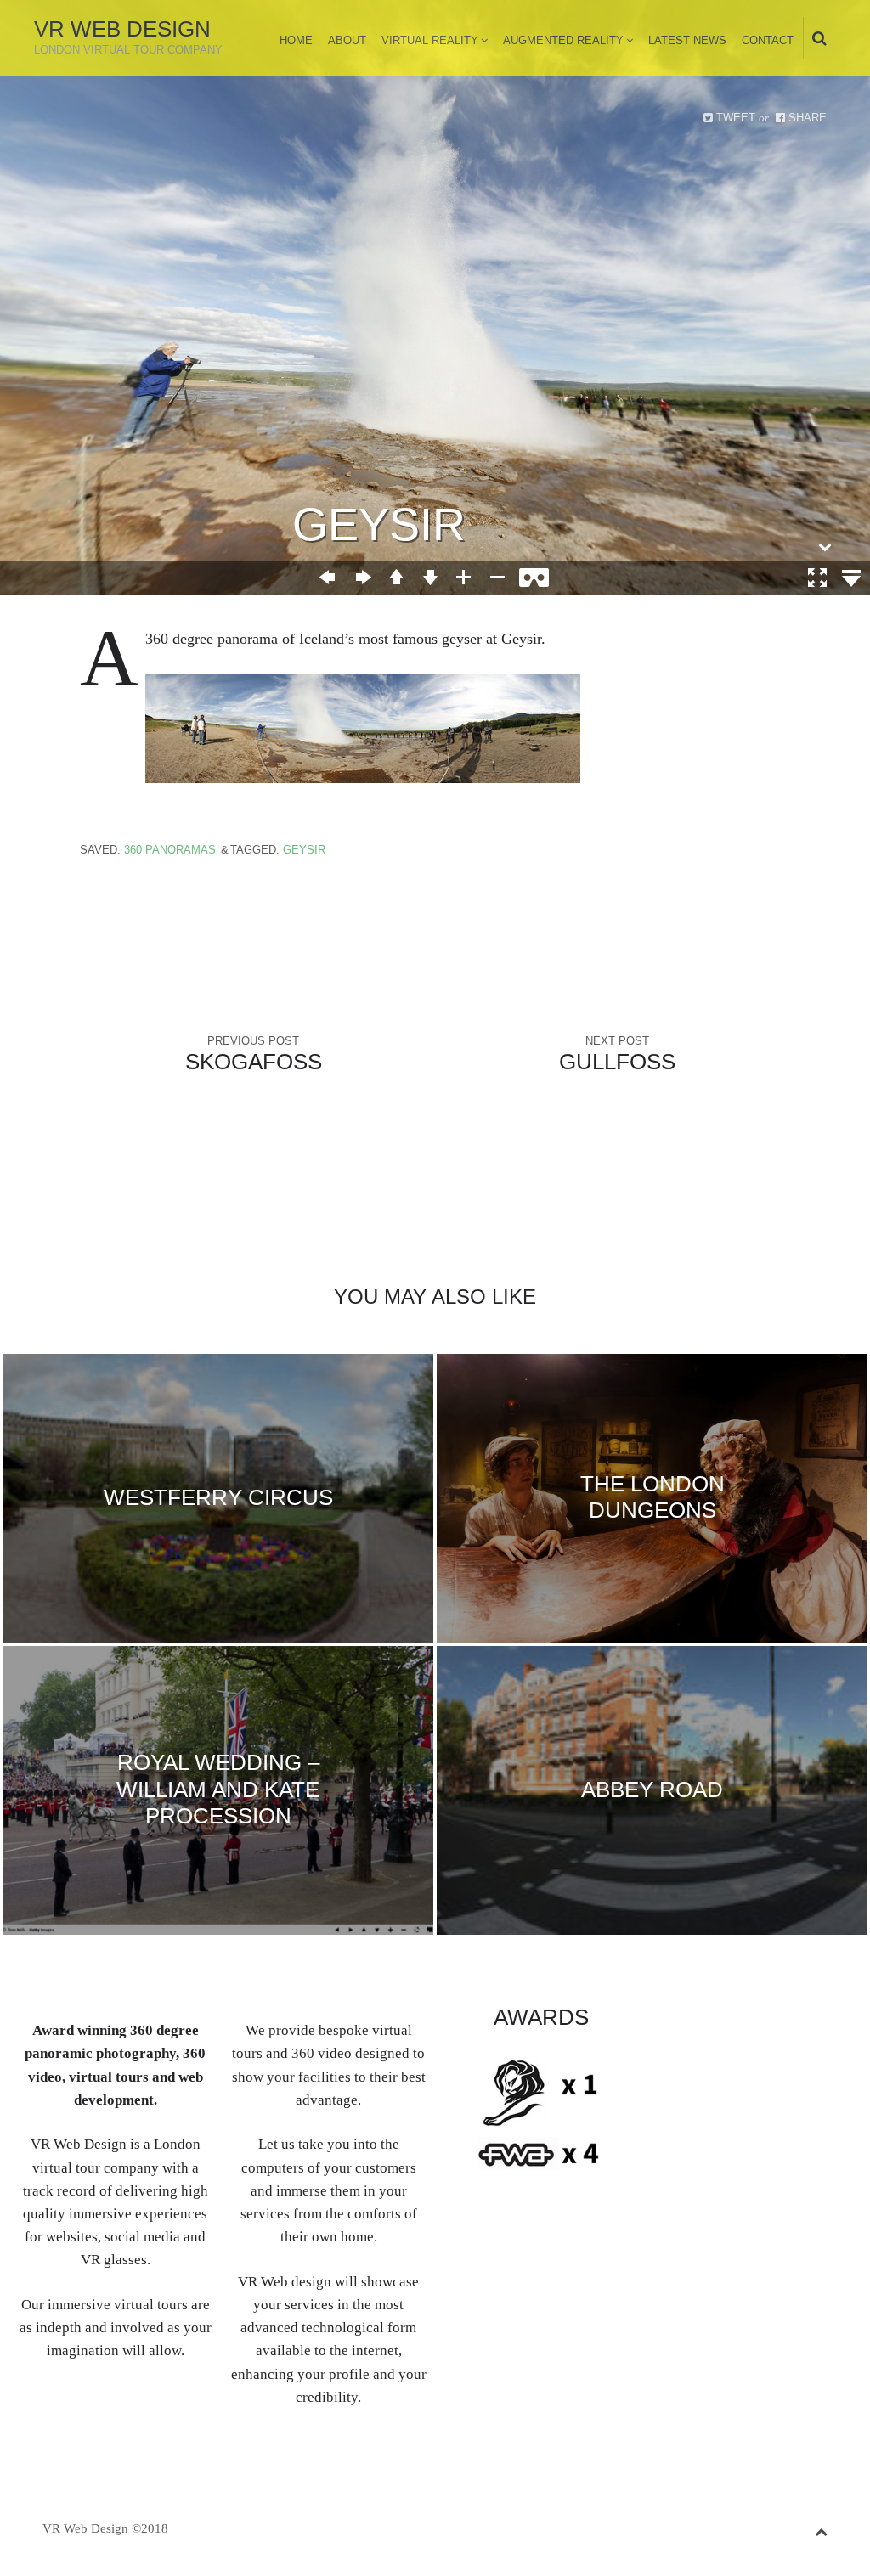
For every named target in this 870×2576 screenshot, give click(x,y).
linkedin (742, 2021)
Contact (768, 40)
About (347, 40)
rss (821, 2021)
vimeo (768, 2021)
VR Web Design (122, 29)
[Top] (821, 2529)
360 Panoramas (170, 850)
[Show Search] (815, 39)
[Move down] (825, 547)
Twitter (689, 2021)
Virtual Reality (430, 40)
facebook (715, 2021)
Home (296, 40)
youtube (794, 2021)
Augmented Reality (563, 40)
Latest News (687, 40)
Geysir (304, 850)
